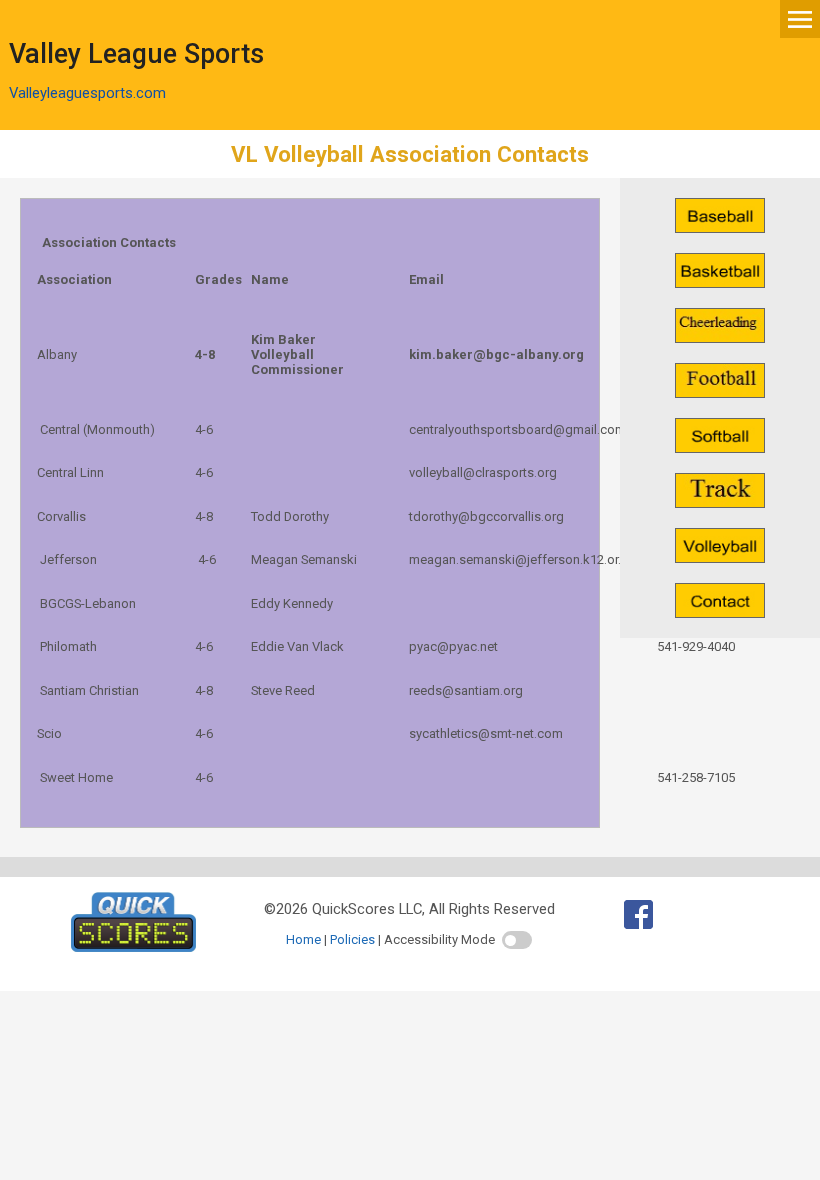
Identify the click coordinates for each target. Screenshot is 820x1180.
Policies (352, 939)
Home (303, 939)
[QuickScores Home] (133, 947)
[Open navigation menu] (800, 18)
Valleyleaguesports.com (87, 93)
